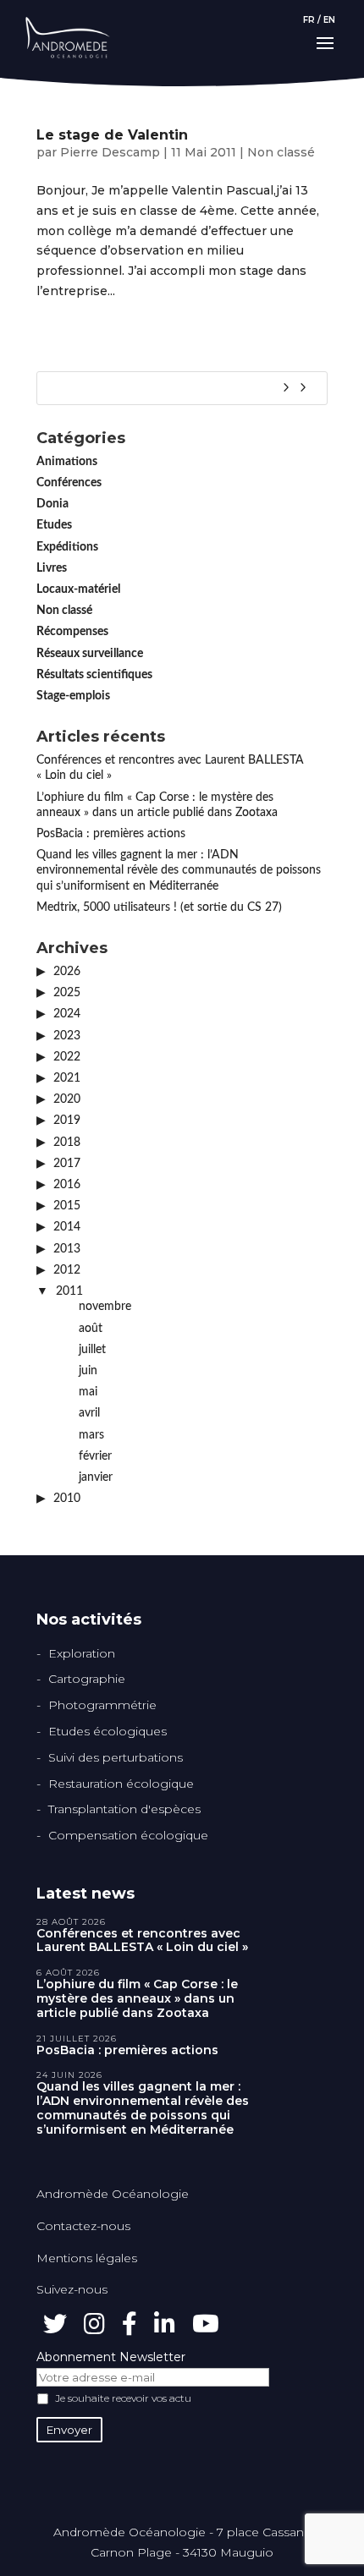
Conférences (69, 483)
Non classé (281, 152)
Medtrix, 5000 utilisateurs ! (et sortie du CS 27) (159, 907)
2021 (67, 1078)
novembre (105, 1307)
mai (88, 1392)
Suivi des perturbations (116, 1757)
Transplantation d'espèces (124, 1809)
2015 (67, 1206)
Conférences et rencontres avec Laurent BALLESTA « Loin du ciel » (142, 1941)
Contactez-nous (83, 2226)
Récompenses (72, 632)
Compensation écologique (128, 1835)
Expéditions (67, 547)
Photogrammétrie (102, 1705)
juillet (92, 1350)
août (91, 1329)
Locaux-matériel (78, 589)
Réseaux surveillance (90, 654)
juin (88, 1371)
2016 (67, 1185)
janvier (96, 1477)
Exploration (82, 1653)
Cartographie (87, 1679)
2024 (67, 1014)
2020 (67, 1099)
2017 (67, 1164)
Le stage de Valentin (112, 135)
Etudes (54, 525)
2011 (69, 1291)
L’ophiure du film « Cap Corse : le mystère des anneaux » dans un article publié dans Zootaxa (137, 1998)
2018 (67, 1143)
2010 (67, 1499)
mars (91, 1435)
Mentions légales (87, 2258)
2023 (67, 1036)
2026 (67, 972)
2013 (67, 1249)
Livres (52, 568)
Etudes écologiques (108, 1731)
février (95, 1456)
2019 (67, 1121)
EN (329, 20)
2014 (67, 1227)
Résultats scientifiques (94, 675)
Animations (67, 462)
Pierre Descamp (110, 152)
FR (309, 20)
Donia (52, 504)
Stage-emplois (73, 696)
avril (89, 1413)
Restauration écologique (121, 1784)
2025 (67, 993)
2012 (67, 1270)
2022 (67, 1057)
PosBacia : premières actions (111, 834)
